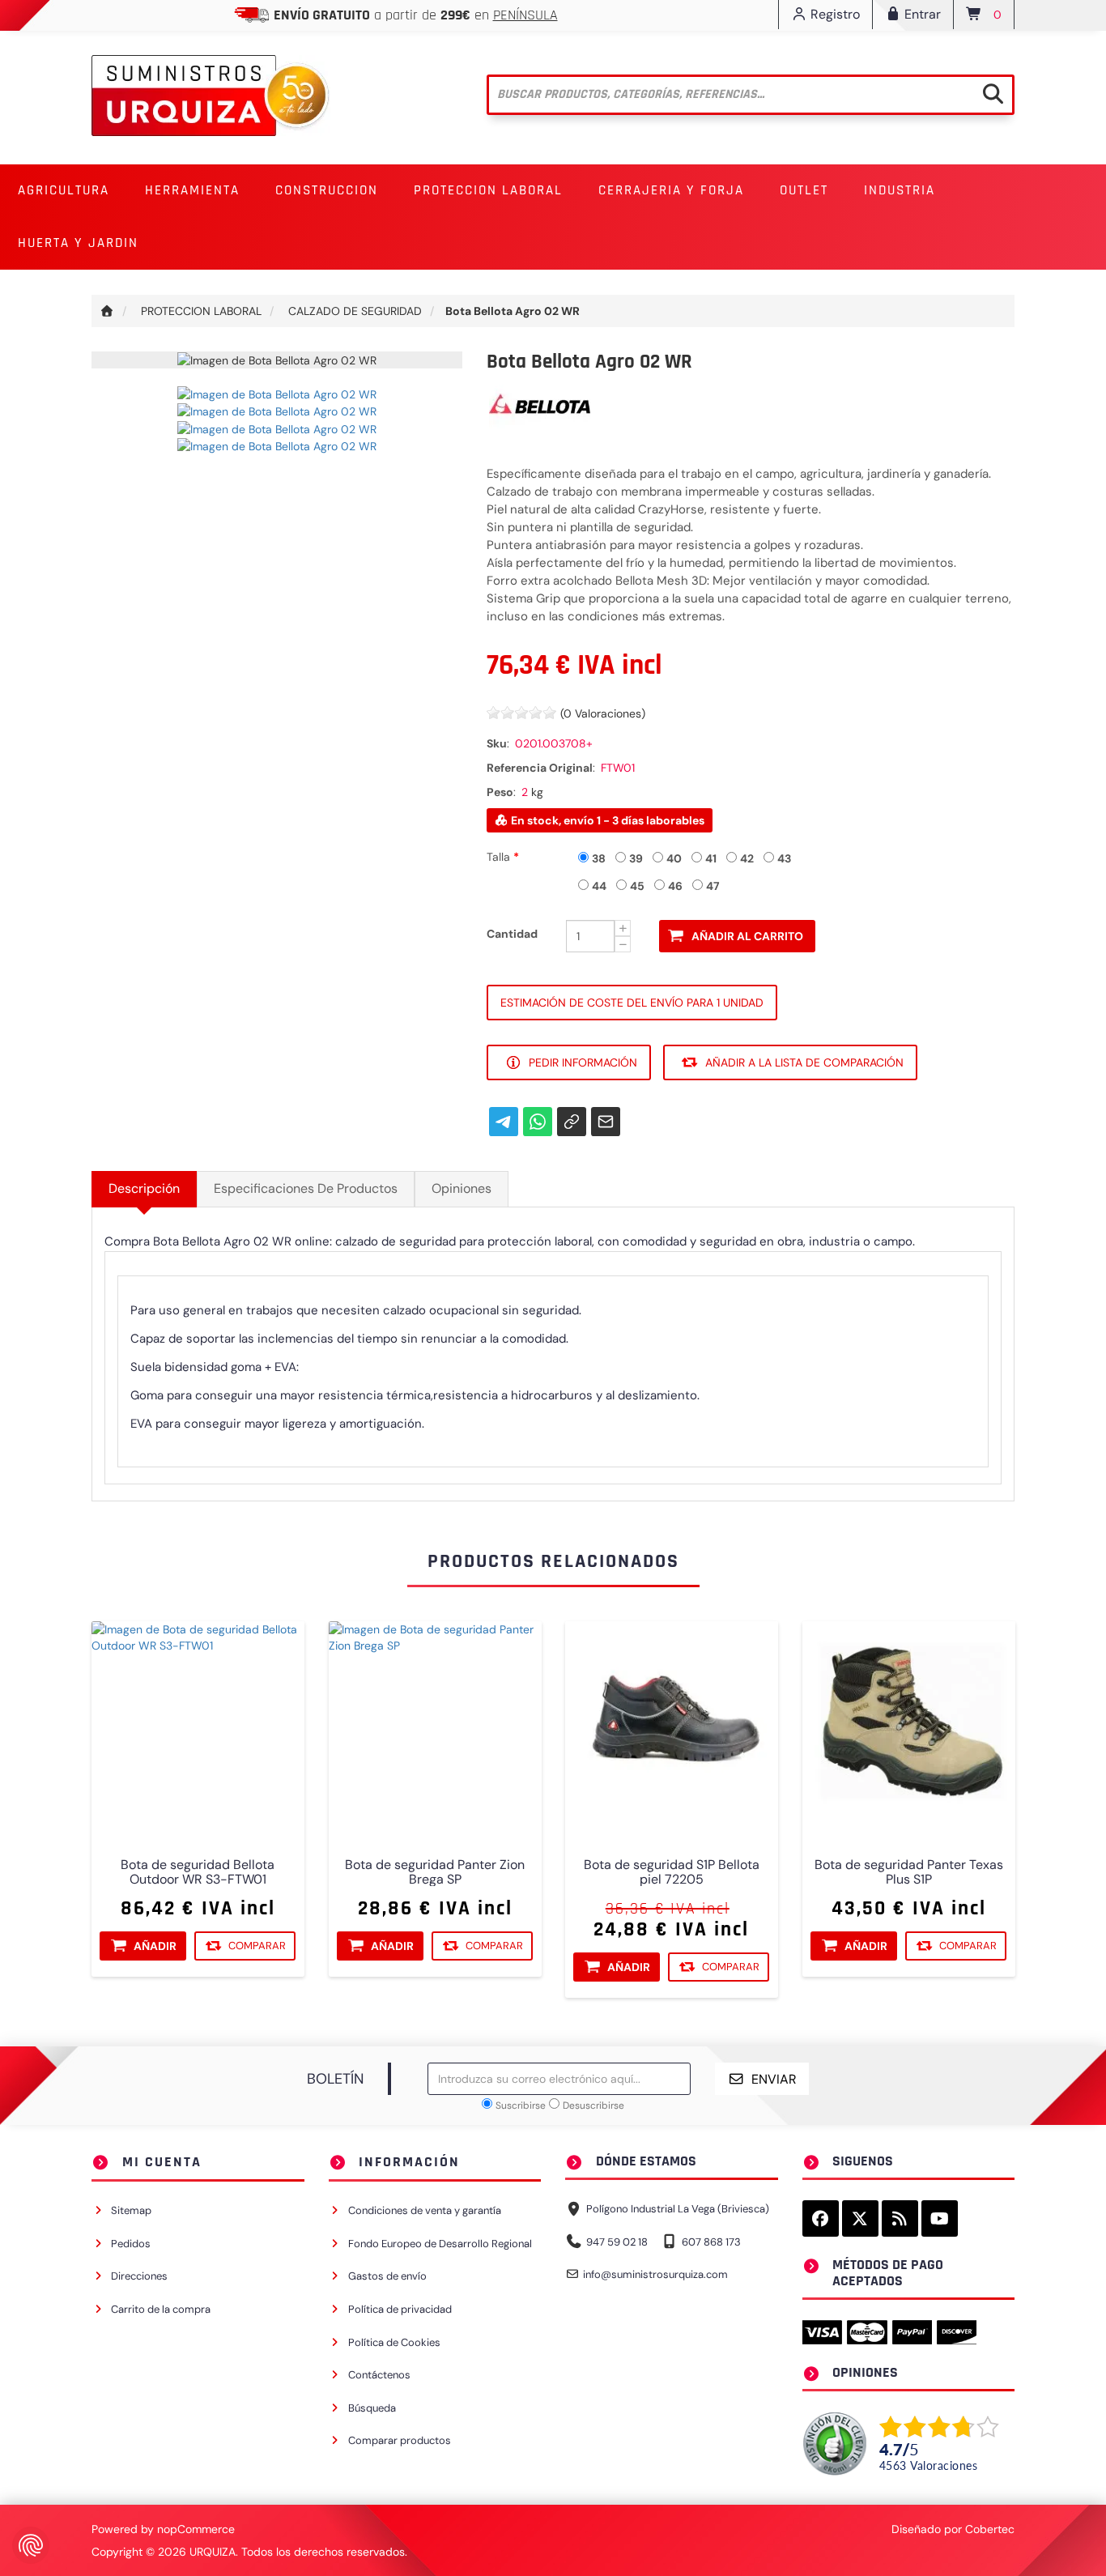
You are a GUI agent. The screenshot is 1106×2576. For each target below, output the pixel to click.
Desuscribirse (593, 2106)
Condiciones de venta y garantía (425, 2210)
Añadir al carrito (747, 936)
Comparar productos (400, 2440)
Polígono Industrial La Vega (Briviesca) (678, 2209)
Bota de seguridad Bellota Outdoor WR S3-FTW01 (198, 1872)
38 (599, 858)
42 (747, 858)
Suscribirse (521, 2106)
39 (636, 858)
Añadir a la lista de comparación (804, 1062)
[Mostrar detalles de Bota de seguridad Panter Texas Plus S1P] (909, 1728)
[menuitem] (64, 191)
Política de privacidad (400, 2309)
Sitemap (131, 2210)
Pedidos (131, 2244)
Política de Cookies (394, 2342)
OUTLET (804, 190)
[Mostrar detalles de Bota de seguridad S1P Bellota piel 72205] (672, 1728)
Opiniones (462, 1188)
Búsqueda (372, 2408)
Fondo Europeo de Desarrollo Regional (440, 2244)
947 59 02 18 (617, 2242)
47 (713, 886)
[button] (64, 191)
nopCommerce (196, 2529)
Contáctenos (379, 2375)
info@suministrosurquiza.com (655, 2274)
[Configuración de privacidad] (31, 2545)
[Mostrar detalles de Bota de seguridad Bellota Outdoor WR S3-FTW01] (198, 1728)
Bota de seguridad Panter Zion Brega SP (435, 1872)
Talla (500, 857)
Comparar (257, 1946)
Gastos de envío (387, 2276)
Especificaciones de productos (306, 1188)
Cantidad (512, 934)
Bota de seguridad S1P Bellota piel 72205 (672, 1872)
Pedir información (583, 1062)
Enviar (774, 2079)
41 (711, 858)
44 (599, 886)
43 (784, 858)
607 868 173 (711, 2242)
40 (674, 858)
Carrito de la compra (161, 2309)
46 (675, 886)
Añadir (155, 1946)
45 (637, 886)
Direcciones (139, 2276)
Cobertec (990, 2529)
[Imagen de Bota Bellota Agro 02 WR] (277, 393)
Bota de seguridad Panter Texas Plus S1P (908, 1872)
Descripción (144, 1188)
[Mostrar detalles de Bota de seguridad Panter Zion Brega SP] (435, 1728)
